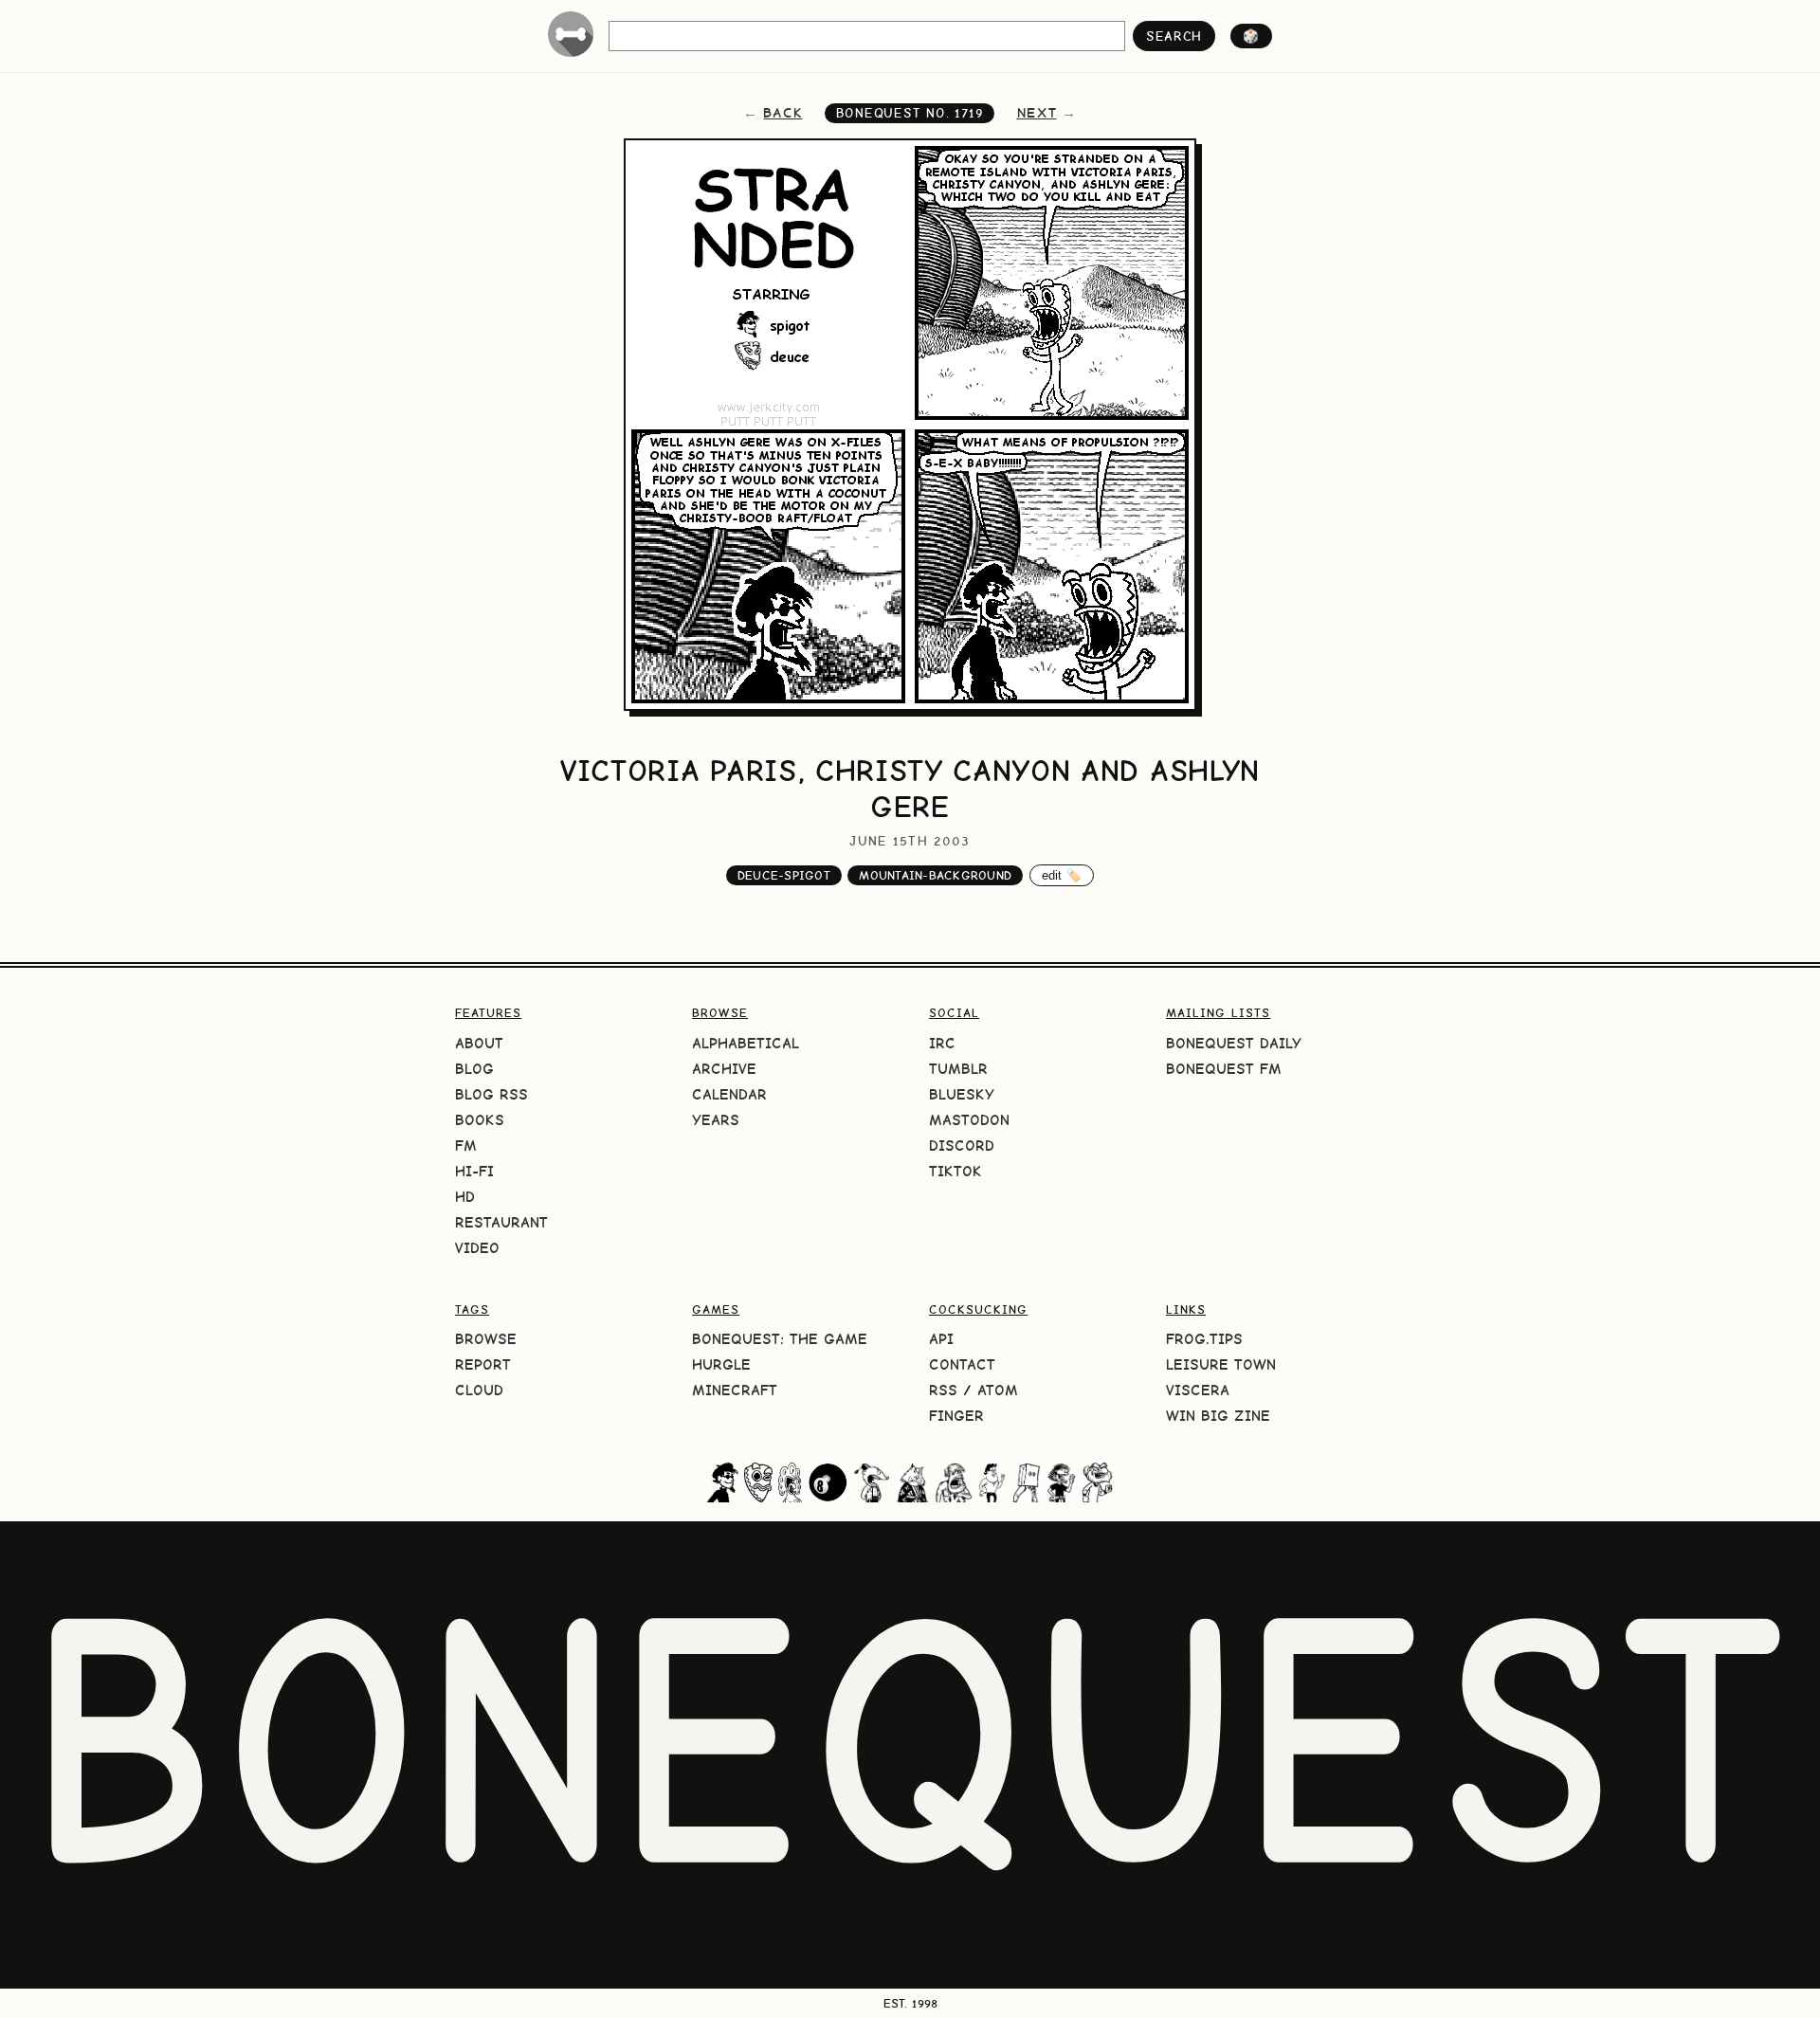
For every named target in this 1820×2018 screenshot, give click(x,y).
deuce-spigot (784, 875)
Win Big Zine (1218, 1416)
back (783, 113)
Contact (962, 1364)
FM (466, 1145)
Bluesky (962, 1094)
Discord (962, 1145)
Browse (486, 1339)
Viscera (1198, 1390)
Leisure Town (1221, 1364)
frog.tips (1204, 1339)
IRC (942, 1043)
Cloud (479, 1390)
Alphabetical (746, 1043)
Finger (956, 1416)
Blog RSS (491, 1094)
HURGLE (721, 1364)
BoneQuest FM (1224, 1069)
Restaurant (501, 1222)
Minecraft (735, 1390)
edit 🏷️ (1062, 875)
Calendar (729, 1094)
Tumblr (958, 1069)
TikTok (955, 1171)
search (1174, 36)
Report (483, 1364)
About (479, 1043)
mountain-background (935, 875)
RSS (943, 1390)
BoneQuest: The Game (780, 1339)
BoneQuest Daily (1234, 1043)
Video (477, 1248)
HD (465, 1197)
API (941, 1339)
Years (716, 1120)
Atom (998, 1390)
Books (480, 1120)
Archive (724, 1069)
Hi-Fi (474, 1171)
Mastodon (969, 1120)
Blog (474, 1069)
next (1037, 113)
